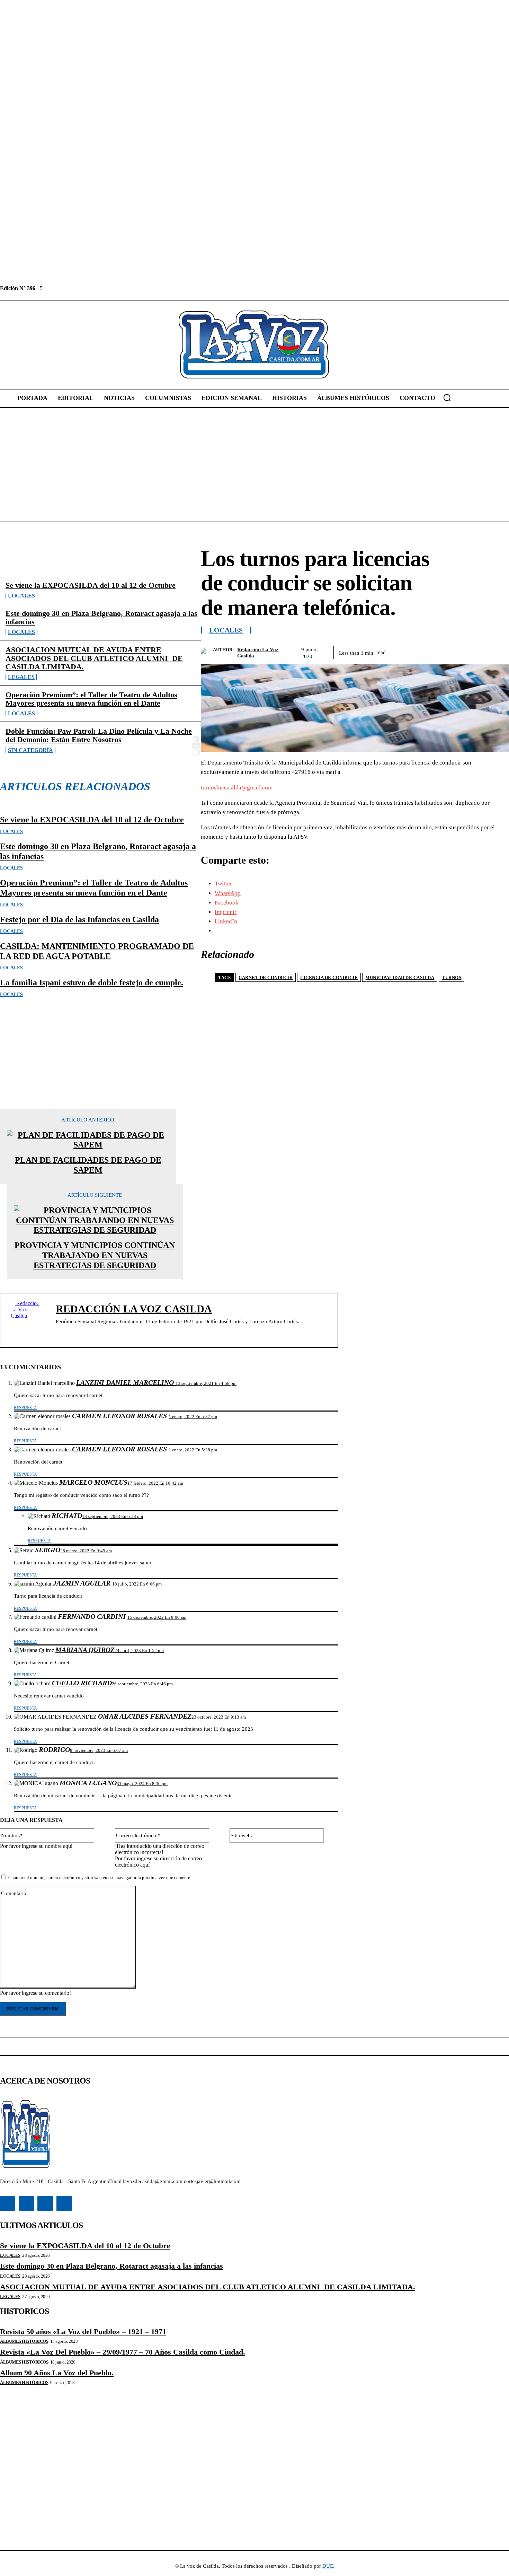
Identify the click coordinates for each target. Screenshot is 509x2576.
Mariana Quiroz (85, 1650)
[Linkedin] (64, 288)
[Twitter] (80, 288)
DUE (328, 2566)
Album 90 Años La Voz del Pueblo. (57, 2373)
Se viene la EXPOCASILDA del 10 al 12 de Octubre (91, 585)
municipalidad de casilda (400, 977)
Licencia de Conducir (329, 977)
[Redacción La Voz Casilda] (207, 652)
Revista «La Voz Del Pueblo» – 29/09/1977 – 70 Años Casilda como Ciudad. (123, 2352)
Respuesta (25, 1408)
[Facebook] (49, 288)
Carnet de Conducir (266, 977)
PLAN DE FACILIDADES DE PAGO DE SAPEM (88, 1165)
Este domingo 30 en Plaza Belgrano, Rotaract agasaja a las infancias (101, 617)
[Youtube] (95, 288)
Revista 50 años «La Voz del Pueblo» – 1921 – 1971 (83, 2332)
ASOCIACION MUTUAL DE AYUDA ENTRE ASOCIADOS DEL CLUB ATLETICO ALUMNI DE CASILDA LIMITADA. (94, 658)
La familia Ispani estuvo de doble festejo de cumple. (92, 983)
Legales (21, 677)
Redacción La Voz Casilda (258, 653)
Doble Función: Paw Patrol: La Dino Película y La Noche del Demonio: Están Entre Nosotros (99, 735)
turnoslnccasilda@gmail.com (237, 788)
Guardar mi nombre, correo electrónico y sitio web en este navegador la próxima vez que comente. (100, 1878)
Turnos (452, 977)
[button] (447, 398)
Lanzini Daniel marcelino (126, 1382)
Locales (21, 596)
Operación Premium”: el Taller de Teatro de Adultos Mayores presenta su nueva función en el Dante (91, 699)
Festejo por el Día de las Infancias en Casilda (79, 919)
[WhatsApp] (472, 651)
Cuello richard (82, 1683)
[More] (497, 651)
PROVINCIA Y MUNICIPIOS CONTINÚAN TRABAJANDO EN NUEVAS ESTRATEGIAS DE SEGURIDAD (95, 1255)
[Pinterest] (447, 651)
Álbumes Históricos (24, 2341)
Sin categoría (30, 750)
